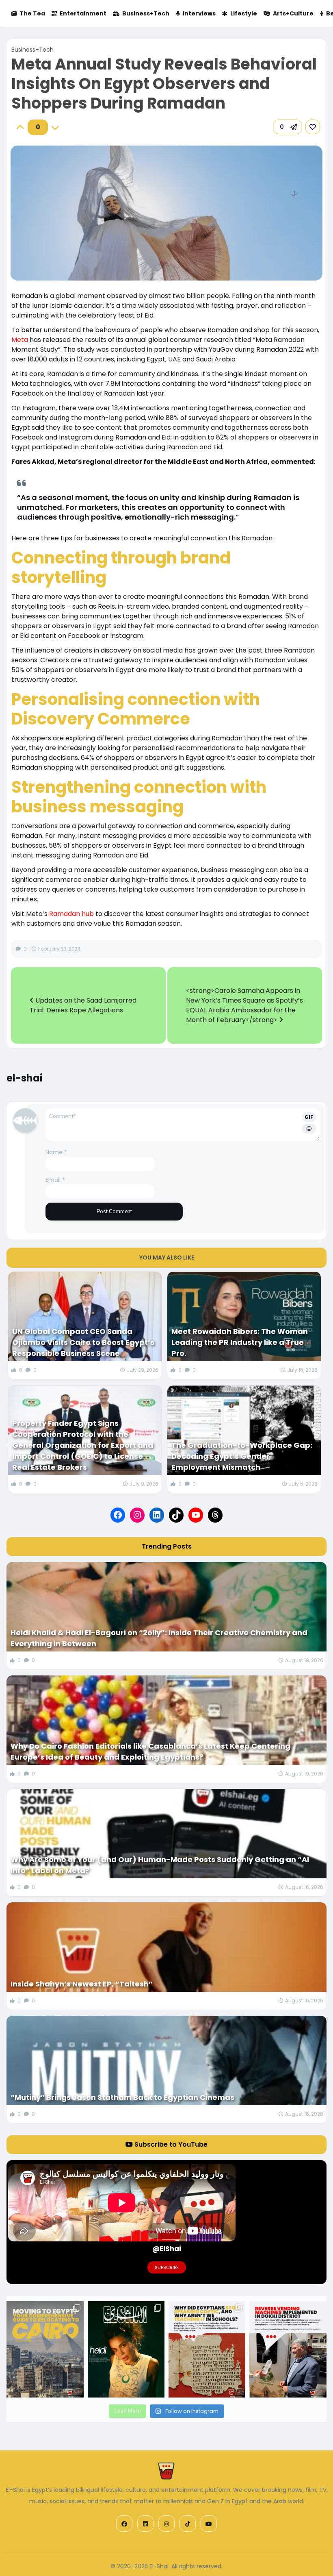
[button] (288, 127)
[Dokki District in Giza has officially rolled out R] (288, 2349)
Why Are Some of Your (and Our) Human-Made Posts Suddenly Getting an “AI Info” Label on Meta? (160, 1865)
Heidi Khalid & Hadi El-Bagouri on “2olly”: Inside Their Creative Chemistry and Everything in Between (159, 1638)
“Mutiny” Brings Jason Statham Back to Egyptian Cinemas (122, 2097)
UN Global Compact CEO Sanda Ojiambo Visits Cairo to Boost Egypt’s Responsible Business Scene (83, 1342)
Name (56, 1152)
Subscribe (167, 2267)
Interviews (199, 13)
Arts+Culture (293, 13)
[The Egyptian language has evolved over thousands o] (207, 2349)
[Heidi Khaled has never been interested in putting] (126, 2349)
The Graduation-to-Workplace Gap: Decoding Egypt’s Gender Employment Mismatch (242, 1456)
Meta (20, 340)
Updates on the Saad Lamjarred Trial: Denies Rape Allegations (83, 1005)
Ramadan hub (71, 914)
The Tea (32, 13)
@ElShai (167, 2249)
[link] (313, 127)
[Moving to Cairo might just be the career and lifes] (45, 2349)
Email (55, 1180)
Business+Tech (146, 13)
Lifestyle (244, 13)
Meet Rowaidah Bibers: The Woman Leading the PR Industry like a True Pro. (240, 1342)
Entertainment (83, 13)
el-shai (25, 1078)
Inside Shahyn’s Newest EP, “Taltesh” (82, 1984)
